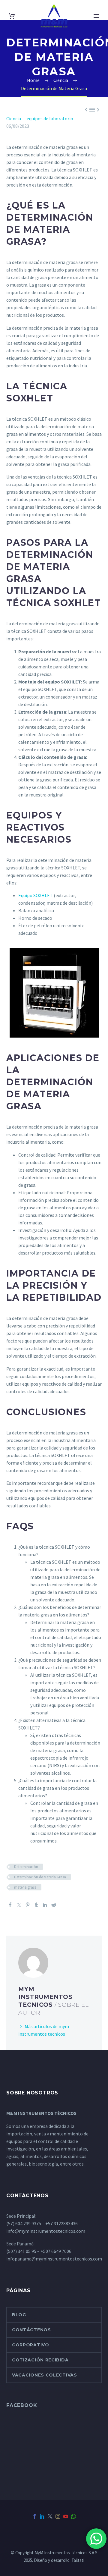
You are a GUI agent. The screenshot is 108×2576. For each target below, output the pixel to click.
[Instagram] (58, 2516)
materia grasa (25, 1887)
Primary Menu (96, 16)
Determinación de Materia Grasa (40, 1877)
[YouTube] (66, 2516)
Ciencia (14, 118)
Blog (19, 2315)
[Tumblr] (36, 1905)
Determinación (26, 1867)
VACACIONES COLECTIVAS (45, 2375)
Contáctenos (31, 2330)
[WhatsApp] (73, 2516)
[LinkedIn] (45, 1905)
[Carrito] (12, 16)
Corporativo (31, 2345)
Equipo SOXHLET (36, 895)
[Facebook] (10, 1905)
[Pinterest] (28, 1905)
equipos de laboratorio (50, 118)
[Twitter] (19, 1905)
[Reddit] (54, 1905)
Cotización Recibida (40, 2360)
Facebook (22, 2405)
